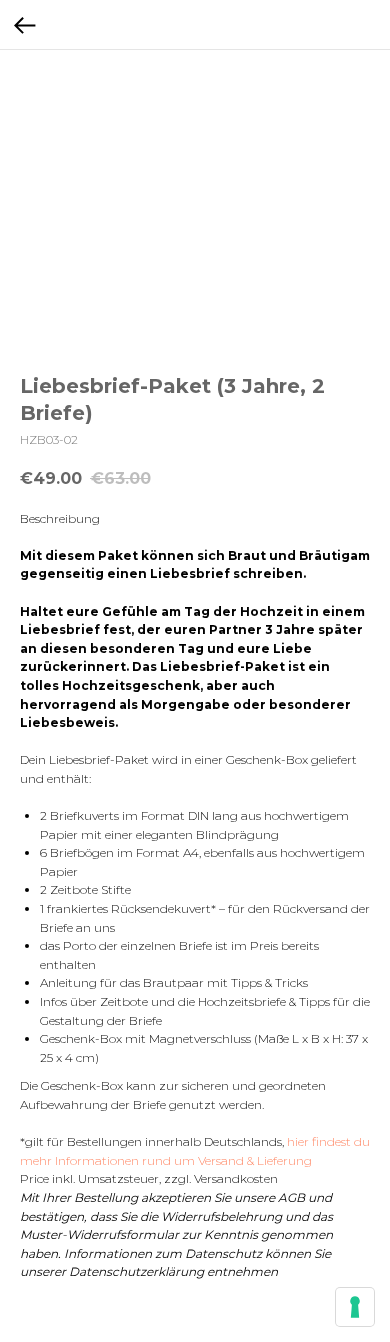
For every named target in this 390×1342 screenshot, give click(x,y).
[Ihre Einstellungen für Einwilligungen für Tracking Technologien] (355, 1307)
